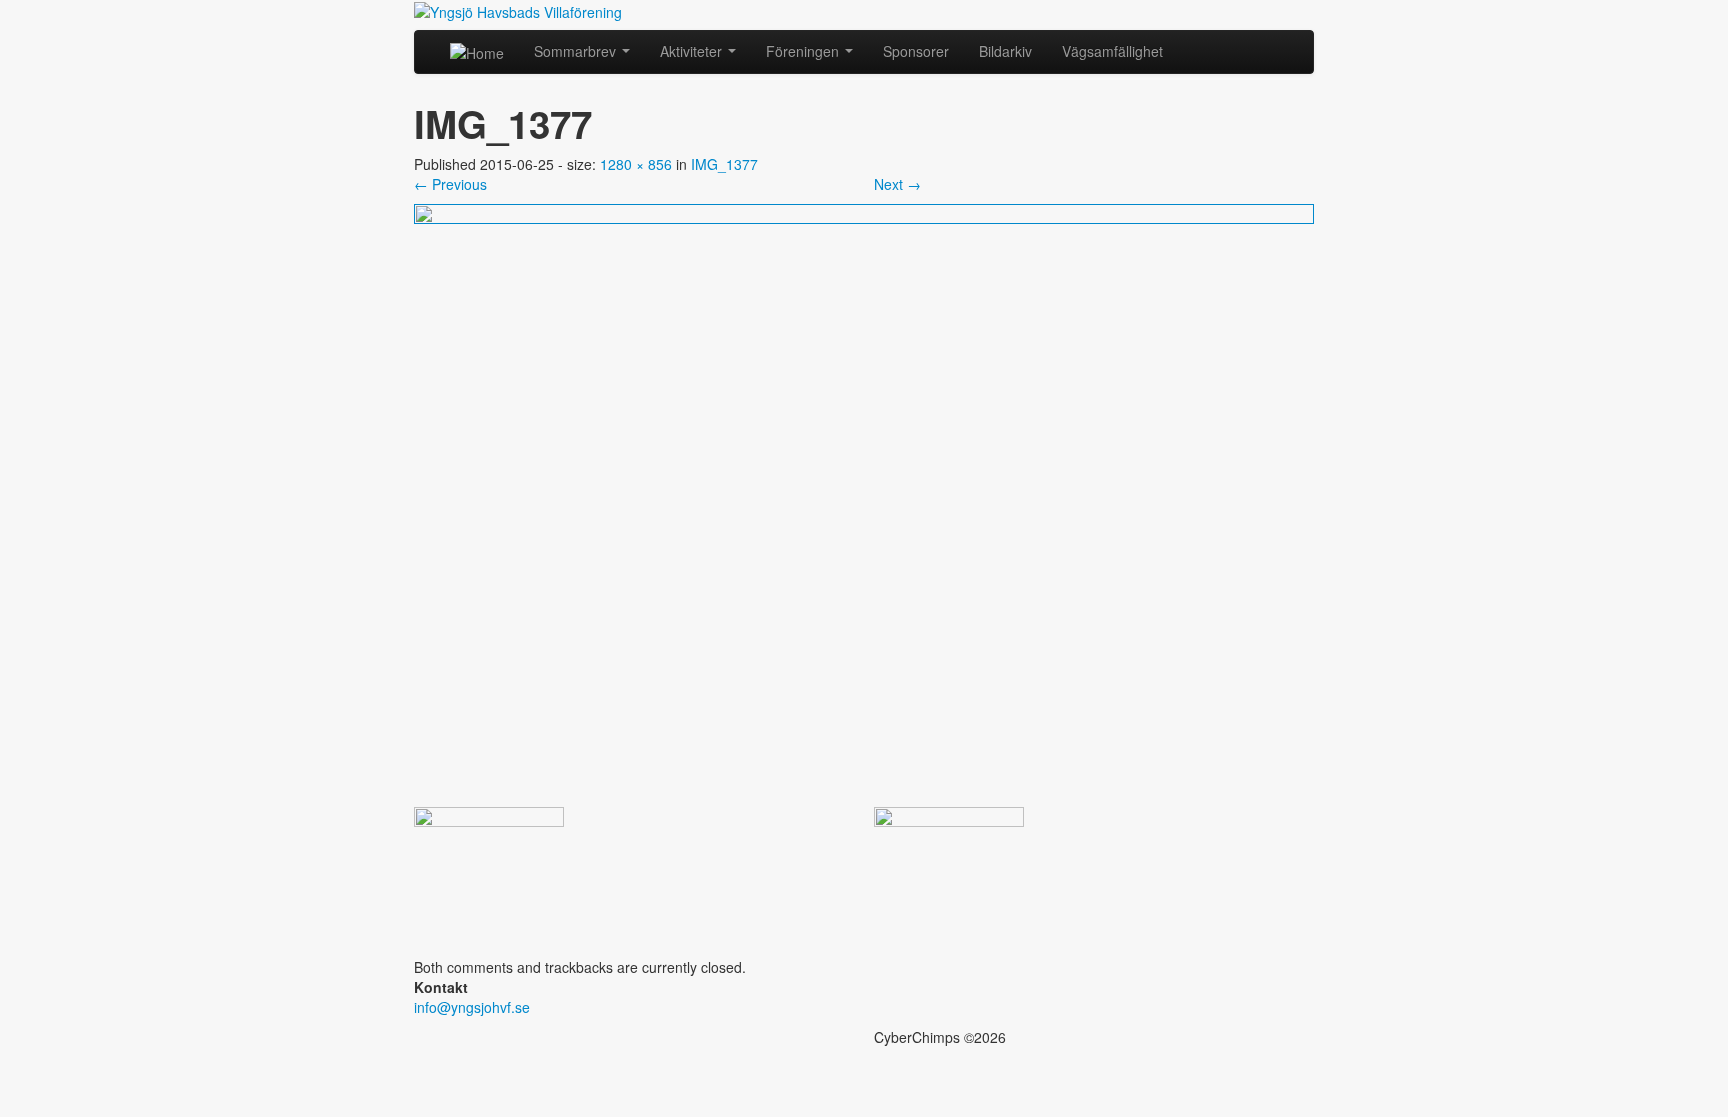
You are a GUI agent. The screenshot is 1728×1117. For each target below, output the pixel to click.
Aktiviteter (693, 51)
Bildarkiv (1005, 51)
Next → (897, 184)
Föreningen (804, 51)
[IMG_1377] (864, 503)
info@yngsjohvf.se (472, 1007)
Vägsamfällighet (1112, 51)
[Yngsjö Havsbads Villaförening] (518, 10)
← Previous (450, 184)
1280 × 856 (636, 164)
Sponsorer (916, 51)
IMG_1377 (724, 164)
